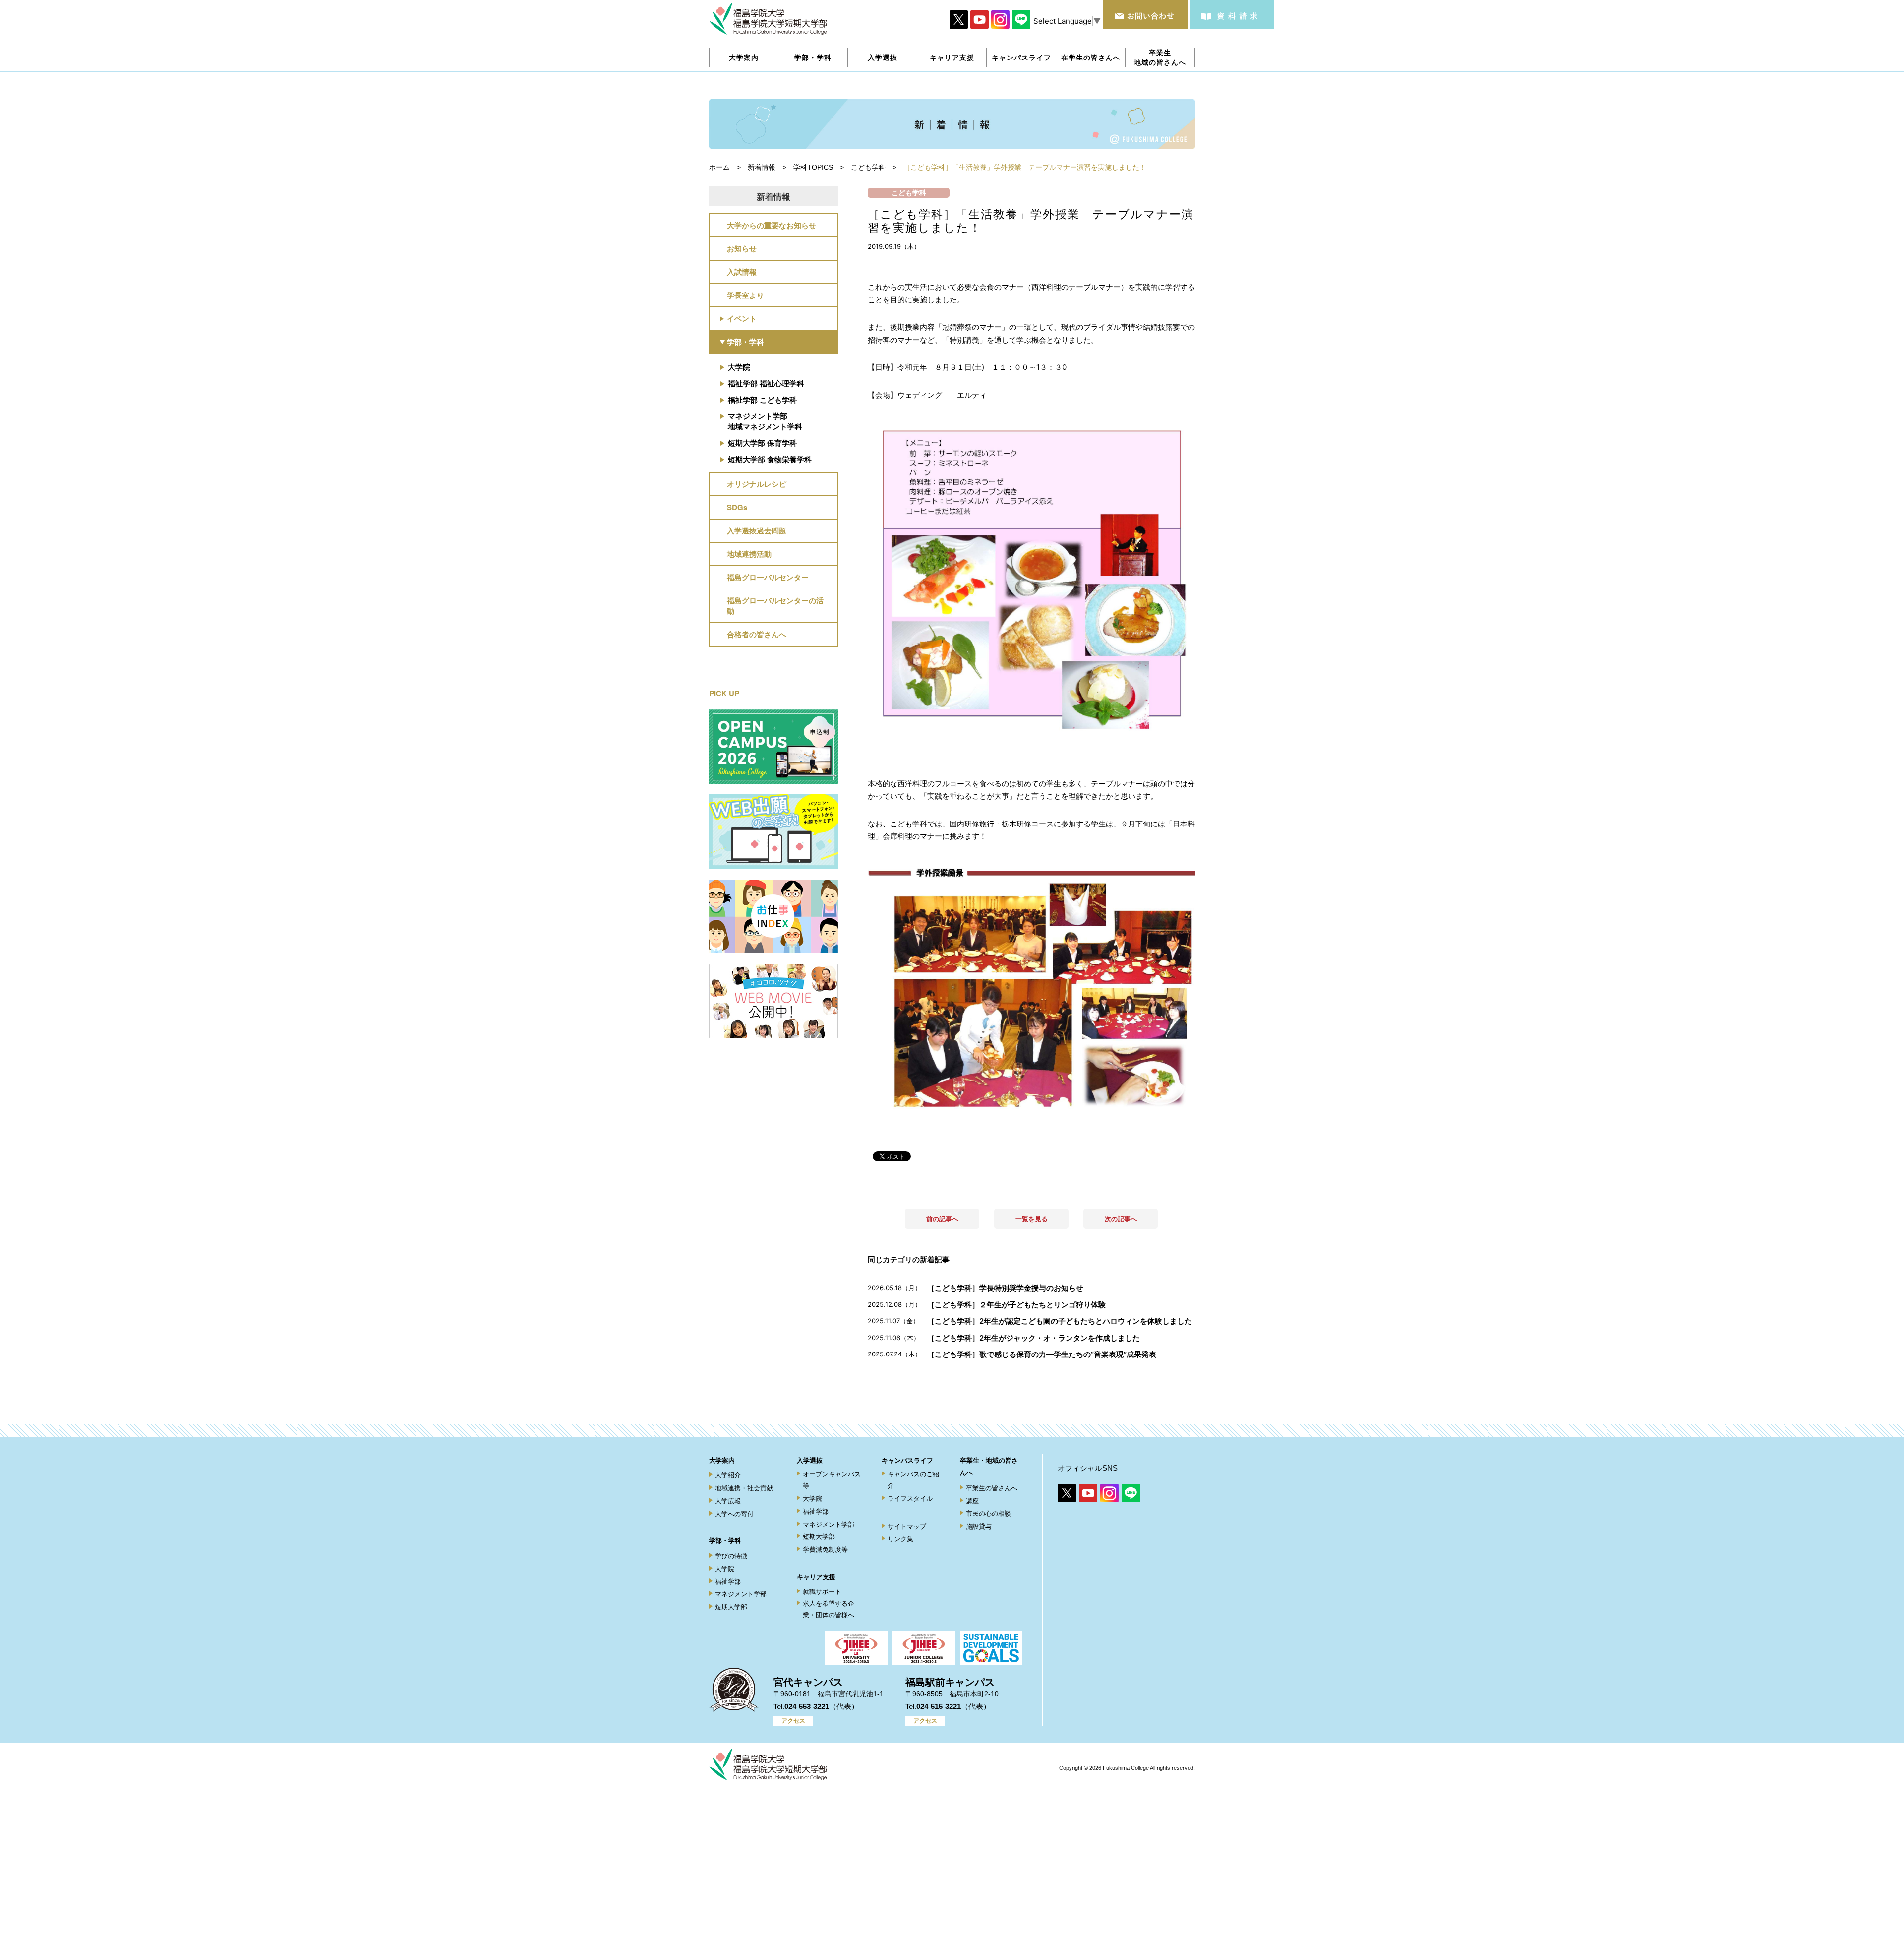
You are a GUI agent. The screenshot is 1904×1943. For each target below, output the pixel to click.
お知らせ (742, 248)
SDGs (737, 507)
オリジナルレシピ (757, 484)
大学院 (739, 367)
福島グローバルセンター (768, 577)
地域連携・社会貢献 (744, 1488)
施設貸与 (979, 1526)
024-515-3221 (939, 1706)
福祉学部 (728, 1581)
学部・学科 (745, 342)
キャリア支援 (816, 1577)
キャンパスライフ (907, 1460)
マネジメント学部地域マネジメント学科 (765, 421)
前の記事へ (942, 1219)
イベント (742, 318)
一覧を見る (1032, 1219)
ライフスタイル (910, 1499)
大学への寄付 (734, 1514)
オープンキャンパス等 (832, 1480)
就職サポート (822, 1592)
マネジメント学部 (741, 1594)
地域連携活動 (749, 554)
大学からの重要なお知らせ (772, 225)
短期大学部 (731, 1607)
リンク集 (900, 1539)
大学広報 (728, 1501)
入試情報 (742, 272)
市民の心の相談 (988, 1513)
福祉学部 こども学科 (762, 400)
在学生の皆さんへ (1091, 57)
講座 (972, 1501)
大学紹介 (728, 1475)
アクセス (793, 1721)
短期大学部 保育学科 (762, 443)
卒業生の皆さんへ (992, 1488)
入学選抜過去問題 (757, 530)
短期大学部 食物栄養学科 (770, 459)
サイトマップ (907, 1526)
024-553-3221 (807, 1706)
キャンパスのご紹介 (913, 1480)
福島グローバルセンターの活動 (775, 606)
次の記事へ (1121, 1219)
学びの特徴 (731, 1556)
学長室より (745, 295)
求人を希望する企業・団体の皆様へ (829, 1609)
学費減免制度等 (825, 1550)
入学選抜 (810, 1460)
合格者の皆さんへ (757, 634)
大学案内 (722, 1460)
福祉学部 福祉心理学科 (766, 383)
